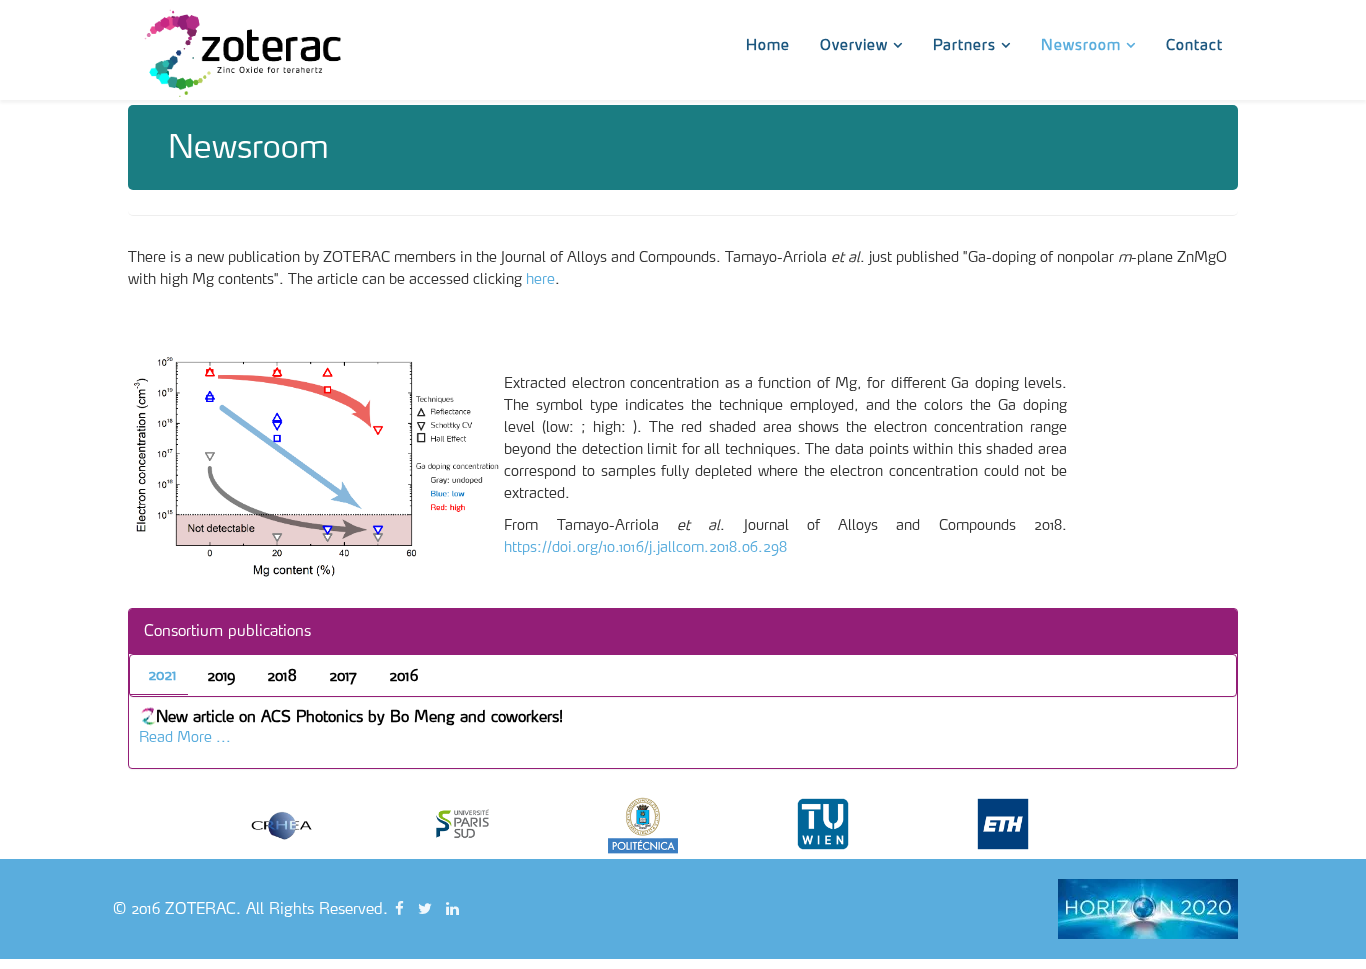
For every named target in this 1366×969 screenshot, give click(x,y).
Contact (1194, 43)
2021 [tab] (162, 674)
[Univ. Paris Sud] (503, 824)
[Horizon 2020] (1148, 909)
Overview (854, 43)
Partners (964, 43)
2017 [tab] (343, 675)
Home (768, 43)
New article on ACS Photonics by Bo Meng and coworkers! (359, 716)
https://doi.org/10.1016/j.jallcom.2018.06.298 (645, 547)
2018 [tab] (282, 675)
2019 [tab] (221, 675)
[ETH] (1043, 824)
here (540, 279)
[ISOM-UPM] (683, 824)
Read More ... (185, 737)
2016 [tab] (403, 675)
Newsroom (1081, 43)
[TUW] (863, 824)
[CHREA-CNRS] (323, 824)
